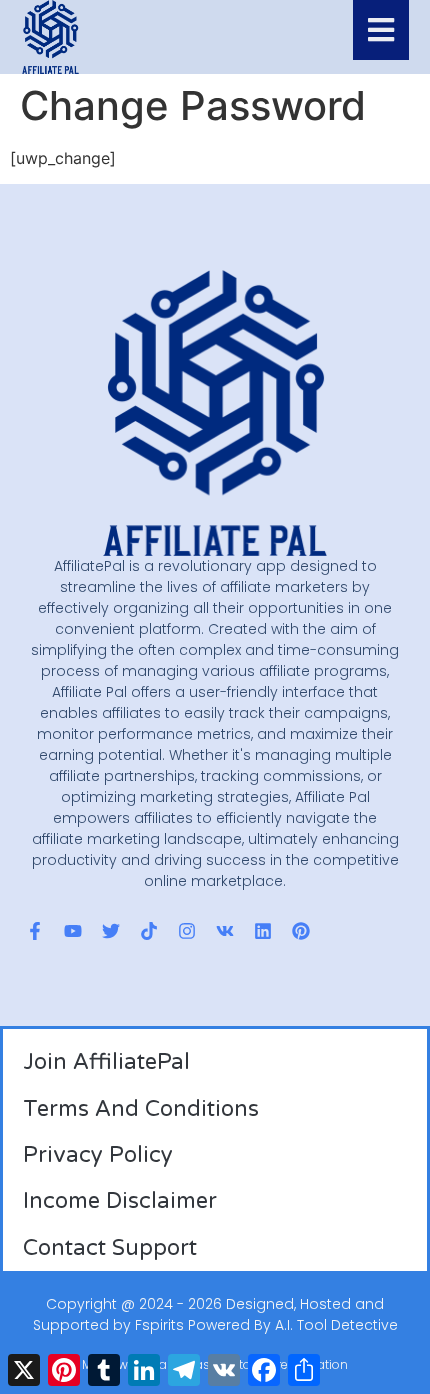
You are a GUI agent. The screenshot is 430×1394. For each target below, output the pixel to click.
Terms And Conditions (141, 1109)
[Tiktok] (149, 931)
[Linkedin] (263, 931)
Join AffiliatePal (106, 1062)
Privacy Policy (98, 1155)
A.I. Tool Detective (336, 1325)
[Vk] (225, 931)
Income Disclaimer (120, 1201)
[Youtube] (73, 931)
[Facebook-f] (35, 931)
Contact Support (110, 1248)
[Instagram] (187, 931)
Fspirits (159, 1325)
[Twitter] (111, 931)
